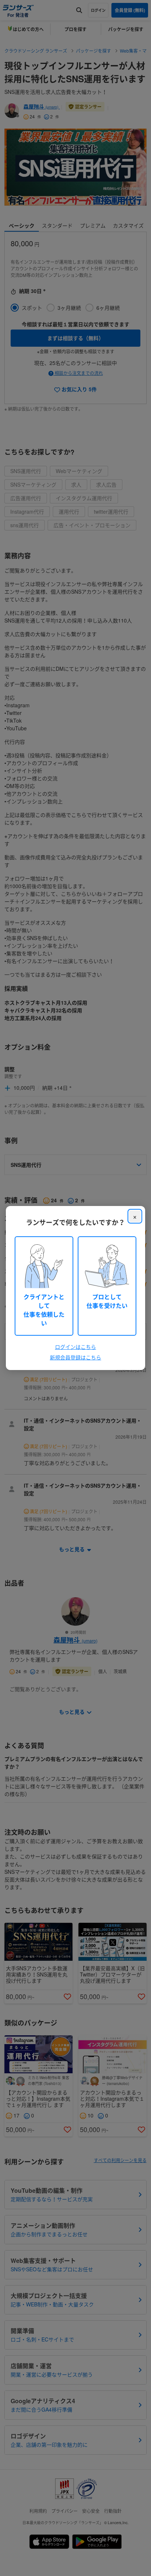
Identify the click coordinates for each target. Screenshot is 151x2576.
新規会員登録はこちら (75, 1357)
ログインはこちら (75, 1347)
